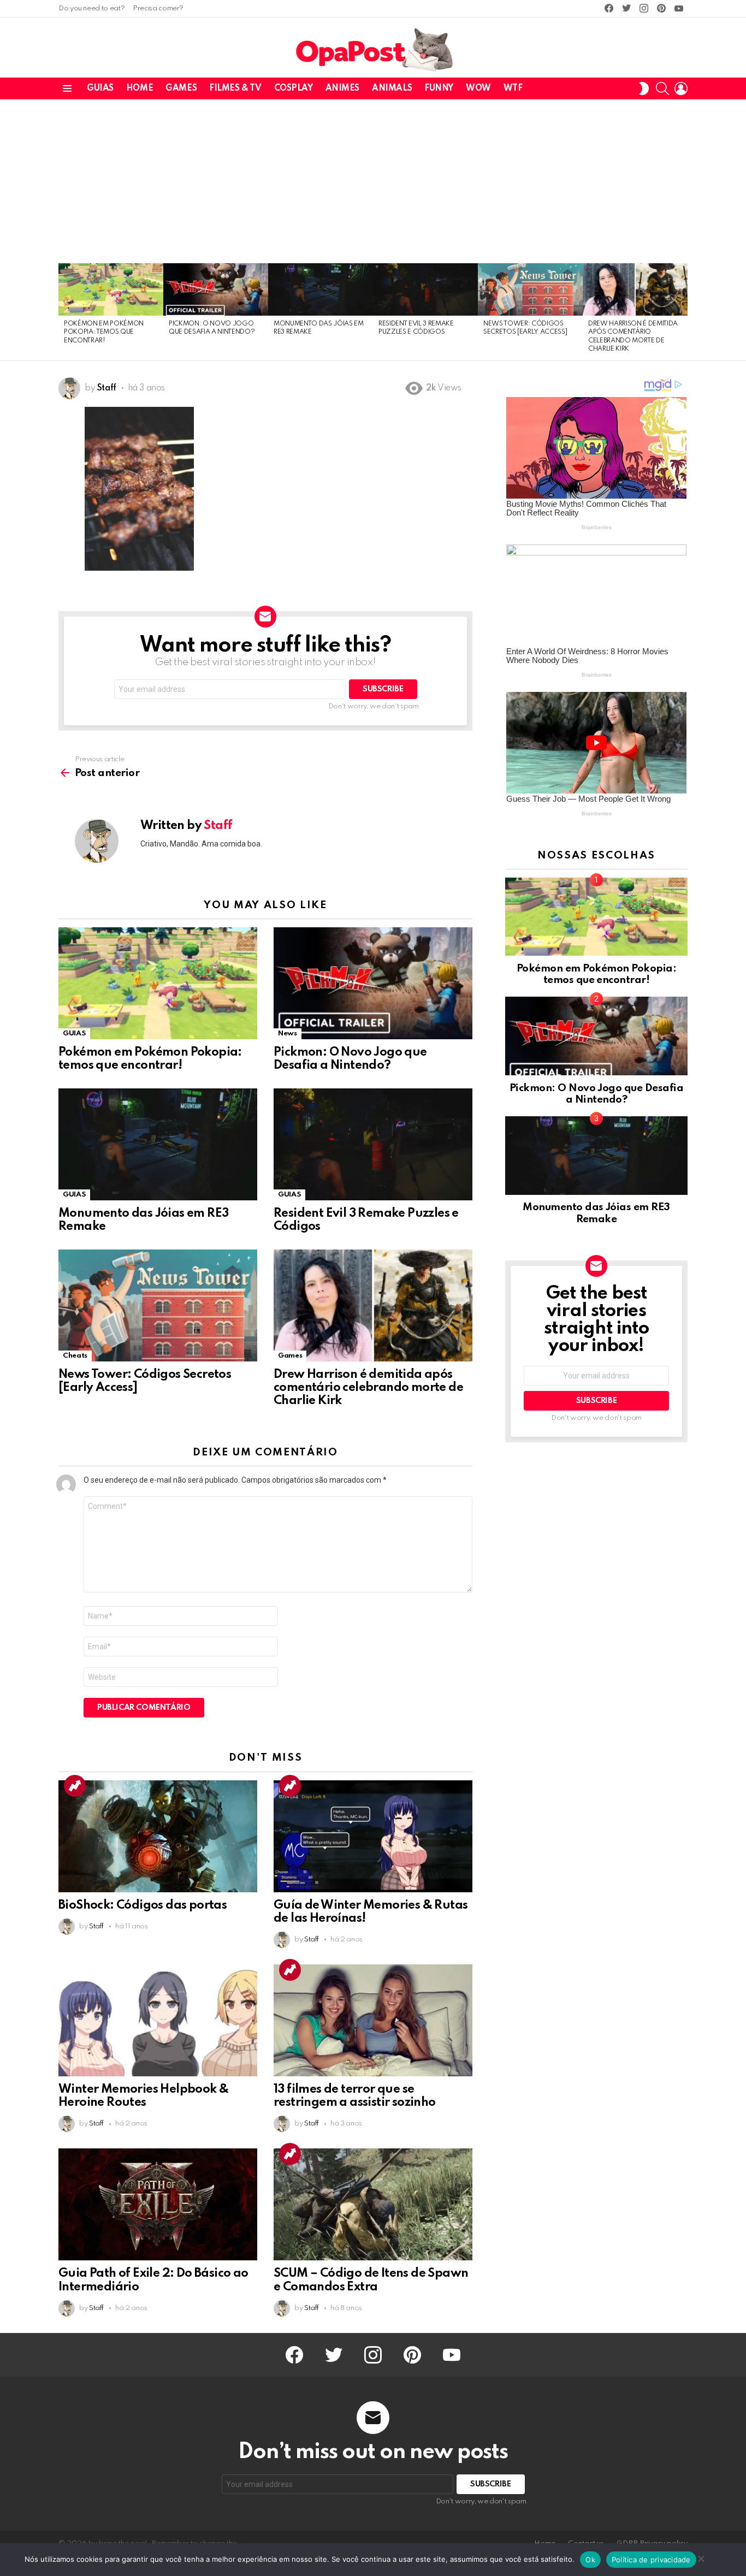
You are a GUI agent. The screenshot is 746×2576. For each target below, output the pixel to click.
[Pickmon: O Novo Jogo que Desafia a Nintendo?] (216, 289)
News (288, 1034)
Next (682, 312)
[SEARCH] (662, 88)
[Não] (701, 2557)
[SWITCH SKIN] (644, 88)
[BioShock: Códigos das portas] (158, 1836)
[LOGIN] (681, 88)
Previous (64, 312)
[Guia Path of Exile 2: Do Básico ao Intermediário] (158, 2204)
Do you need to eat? (91, 8)
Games (181, 88)
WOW (478, 88)
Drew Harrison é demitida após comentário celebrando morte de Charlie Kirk (368, 1388)
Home (140, 88)
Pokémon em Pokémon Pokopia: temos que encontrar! (104, 332)
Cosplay (294, 88)
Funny (439, 88)
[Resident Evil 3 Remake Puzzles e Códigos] (425, 289)
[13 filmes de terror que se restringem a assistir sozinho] (373, 2020)
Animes (342, 88)
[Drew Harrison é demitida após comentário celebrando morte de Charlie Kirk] (635, 289)
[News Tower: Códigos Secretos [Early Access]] (530, 289)
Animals (392, 88)
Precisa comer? (158, 8)
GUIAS (100, 88)
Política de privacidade (651, 2560)
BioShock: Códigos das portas (143, 1905)
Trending (75, 1786)
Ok (590, 2560)
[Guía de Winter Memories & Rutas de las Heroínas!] (373, 1836)
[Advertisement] (373, 181)
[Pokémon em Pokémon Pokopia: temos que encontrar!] (111, 289)
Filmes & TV (235, 88)
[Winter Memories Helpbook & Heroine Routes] (158, 2020)
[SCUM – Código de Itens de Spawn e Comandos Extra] (373, 2204)
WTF (513, 88)
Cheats (75, 1356)
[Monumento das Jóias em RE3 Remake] (321, 289)
